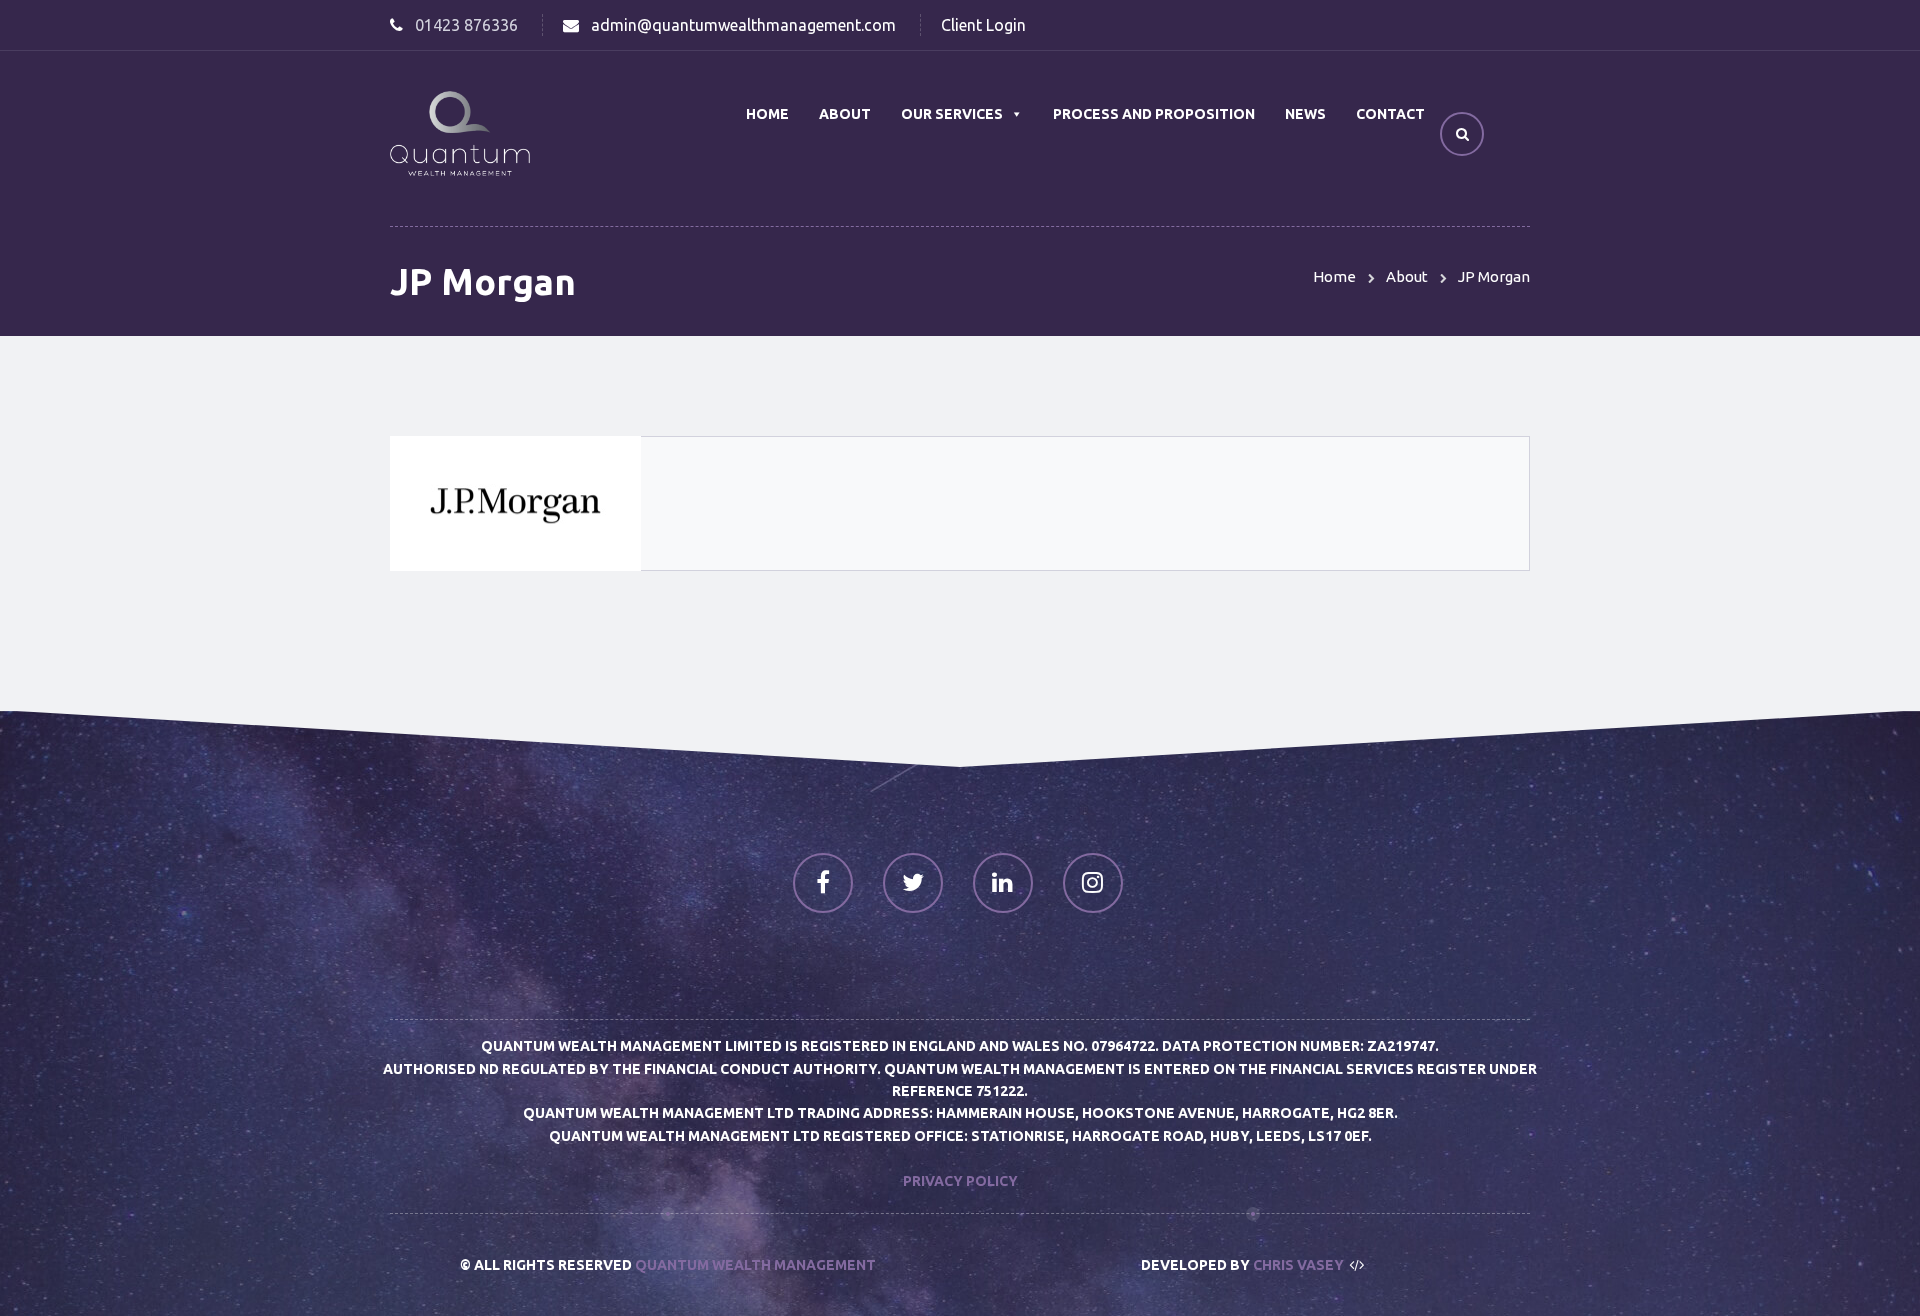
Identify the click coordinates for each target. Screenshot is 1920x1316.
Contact (1390, 114)
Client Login (983, 25)
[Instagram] (1093, 883)
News (1305, 114)
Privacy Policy (960, 1181)
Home (767, 114)
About (845, 114)
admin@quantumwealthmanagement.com (743, 25)
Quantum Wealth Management (755, 1265)
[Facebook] (823, 883)
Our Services (952, 114)
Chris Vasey (1298, 1265)
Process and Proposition (1154, 114)
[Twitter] (913, 883)
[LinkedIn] (1003, 883)
